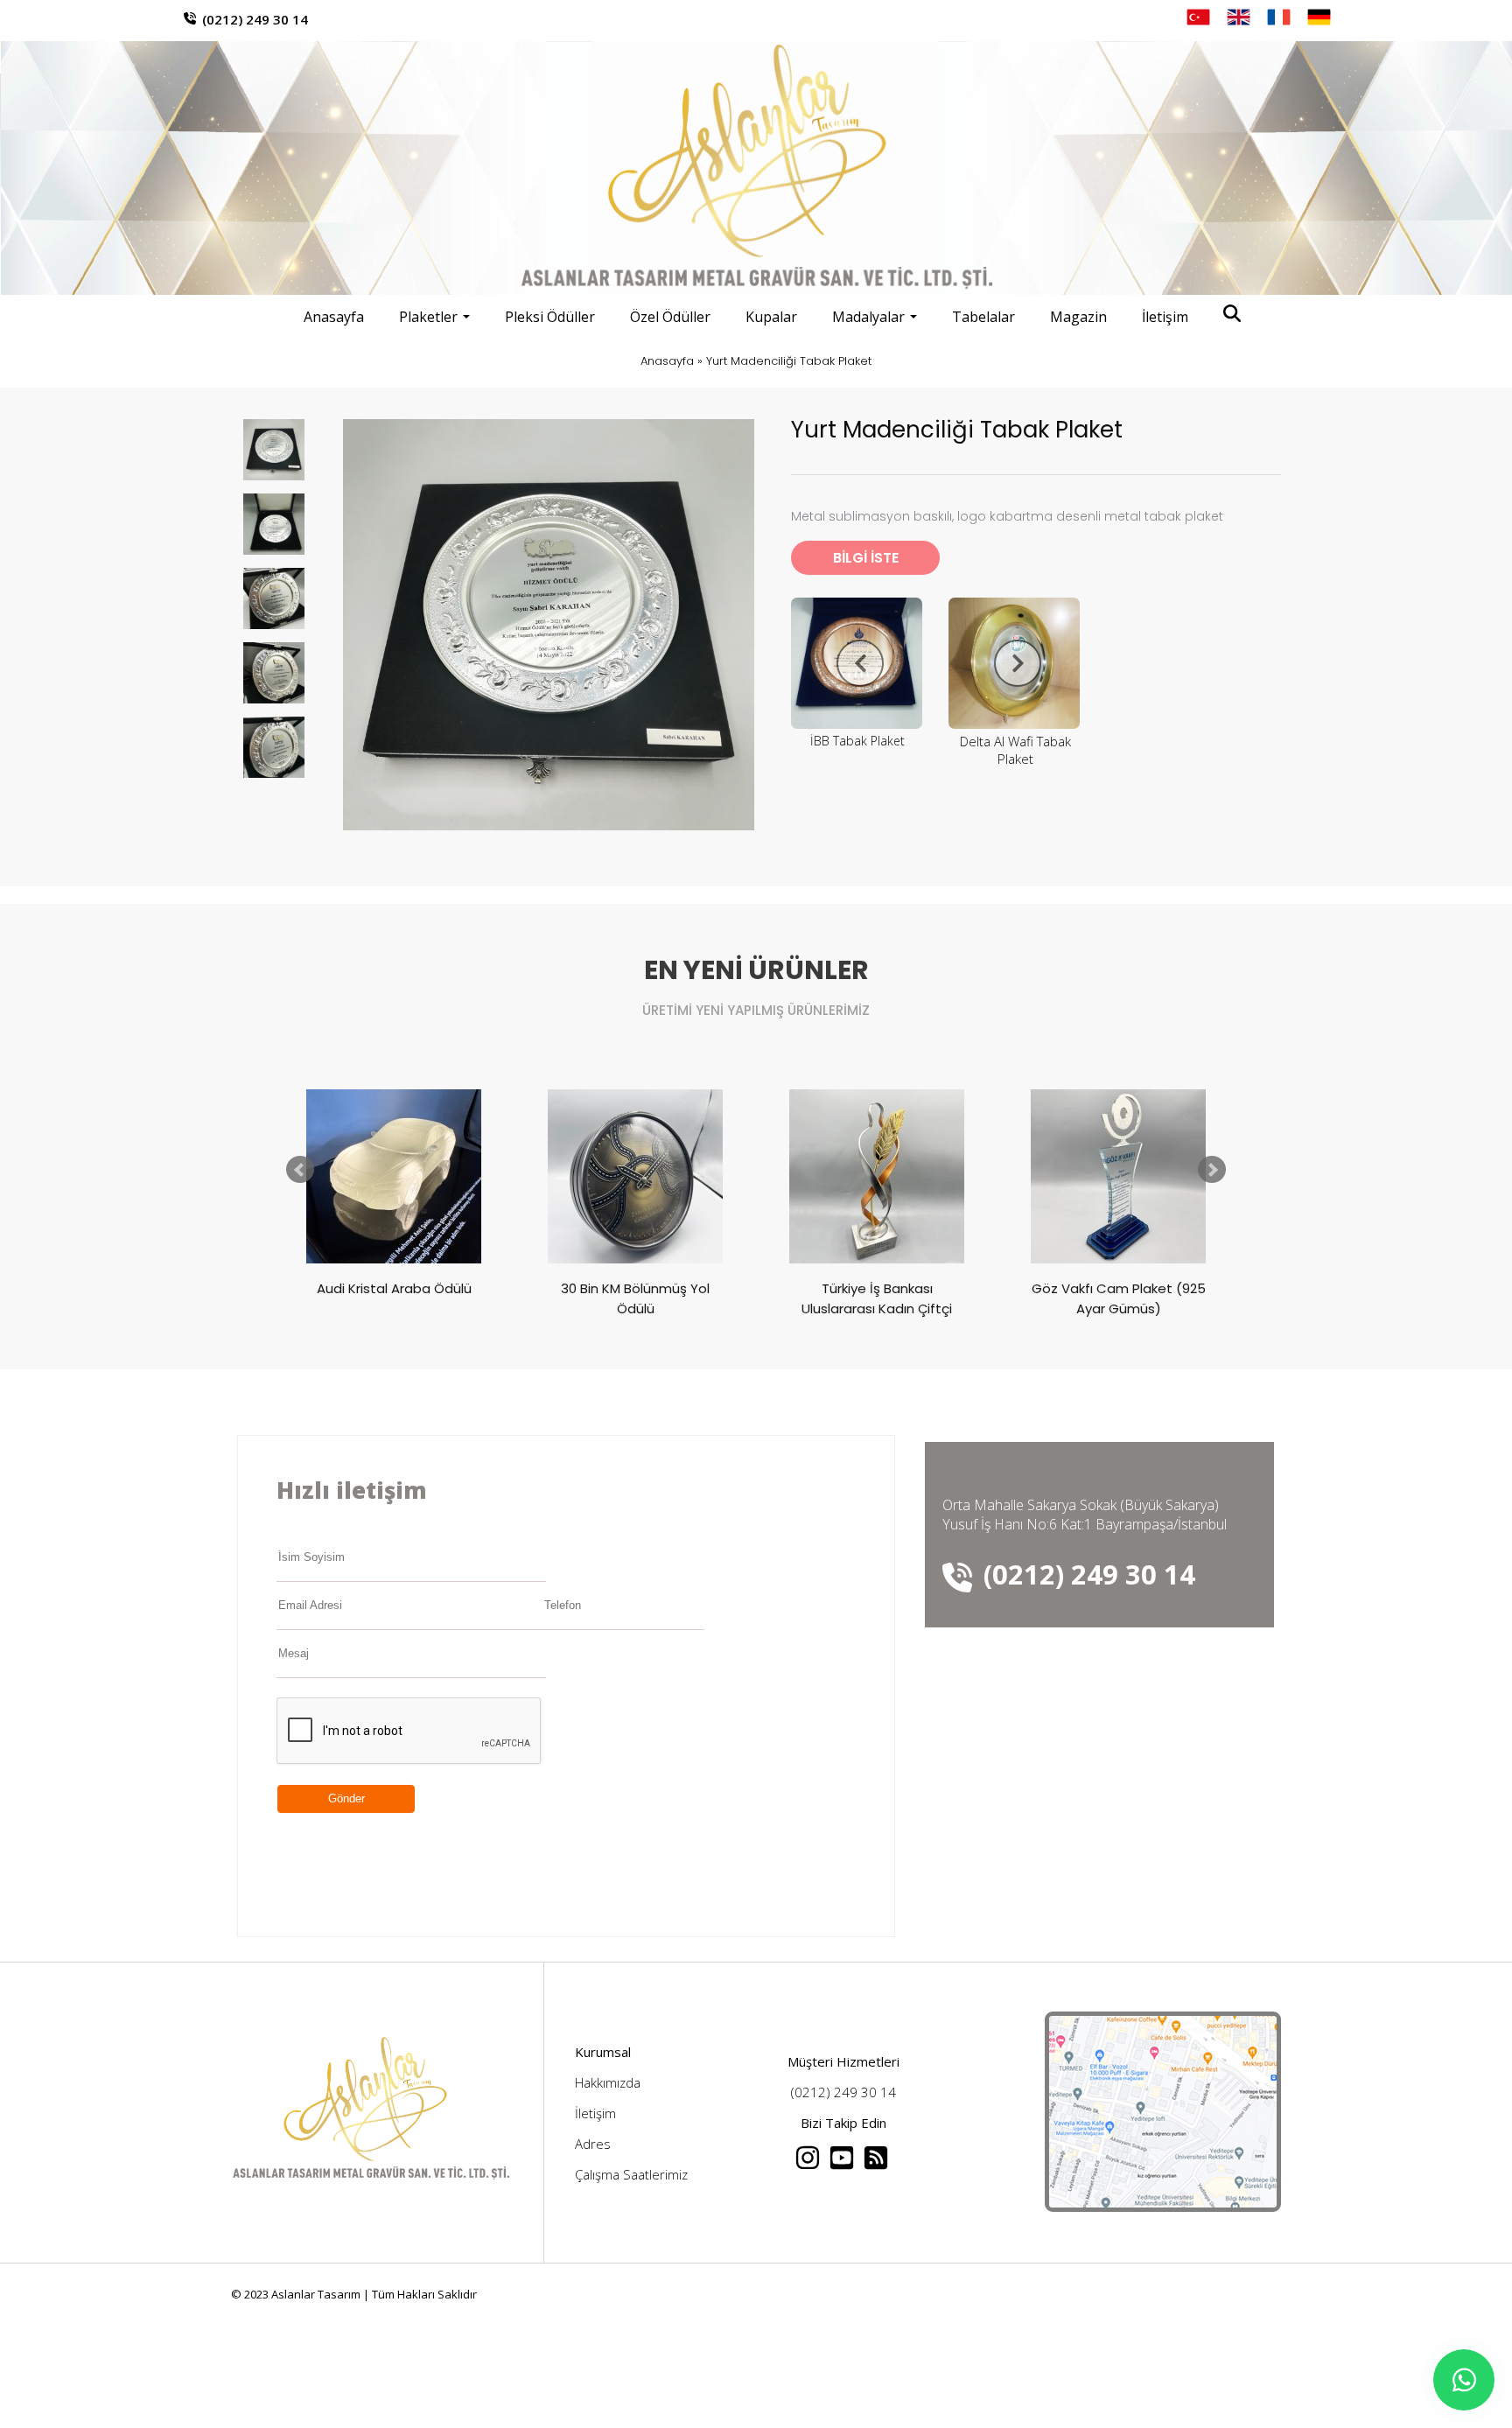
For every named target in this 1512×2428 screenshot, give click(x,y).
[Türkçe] (1198, 17)
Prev (300, 1170)
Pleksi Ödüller (550, 317)
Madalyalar (868, 317)
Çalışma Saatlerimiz (631, 2174)
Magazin (1078, 317)
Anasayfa (334, 317)
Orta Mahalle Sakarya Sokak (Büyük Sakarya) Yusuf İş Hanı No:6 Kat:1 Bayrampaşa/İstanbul (1085, 1515)
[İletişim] (1163, 2207)
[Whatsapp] (1464, 2380)
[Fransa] (1279, 17)
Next (1212, 1170)
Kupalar (771, 317)
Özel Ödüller (670, 317)
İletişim (1165, 317)
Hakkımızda (608, 2082)
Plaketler (428, 317)
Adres (593, 2144)
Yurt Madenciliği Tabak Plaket (789, 361)
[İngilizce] (1239, 17)
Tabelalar (983, 317)
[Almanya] (1319, 17)
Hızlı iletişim (352, 1490)
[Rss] (877, 2166)
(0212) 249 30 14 (255, 19)
